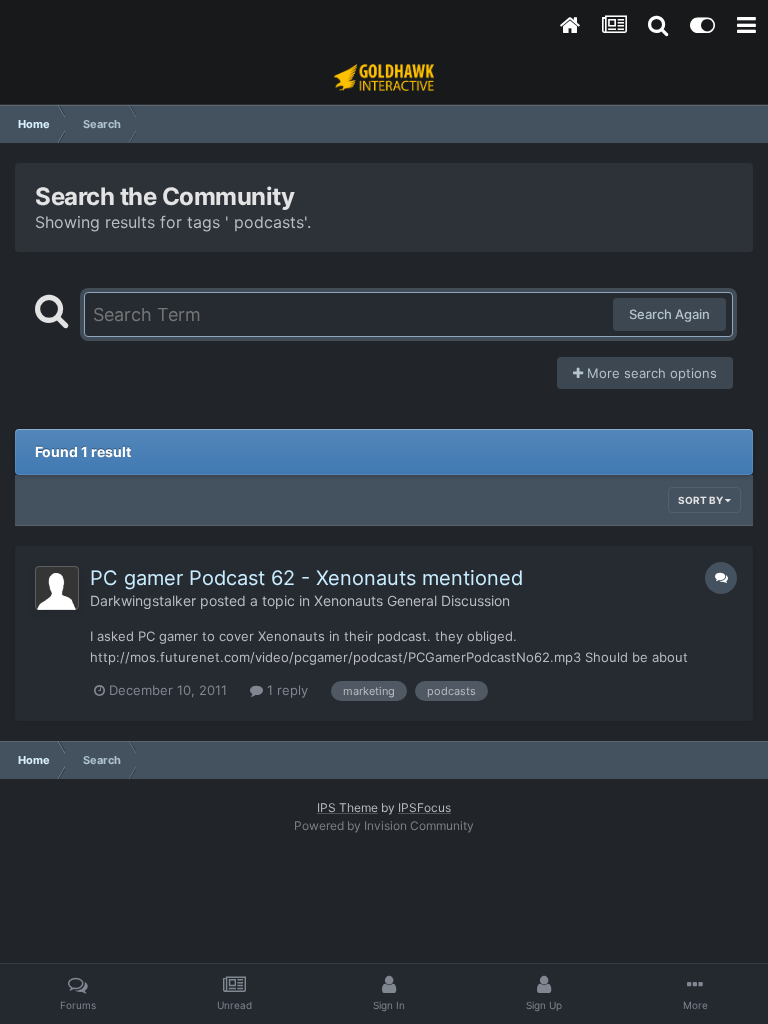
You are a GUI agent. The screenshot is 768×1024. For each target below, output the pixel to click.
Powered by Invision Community (384, 825)
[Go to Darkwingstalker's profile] (57, 588)
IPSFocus (424, 807)
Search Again (669, 314)
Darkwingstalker (143, 600)
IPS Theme (347, 807)
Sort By (701, 500)
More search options (650, 373)
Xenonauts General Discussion (412, 600)
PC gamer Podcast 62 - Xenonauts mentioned (306, 578)
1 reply (285, 690)
